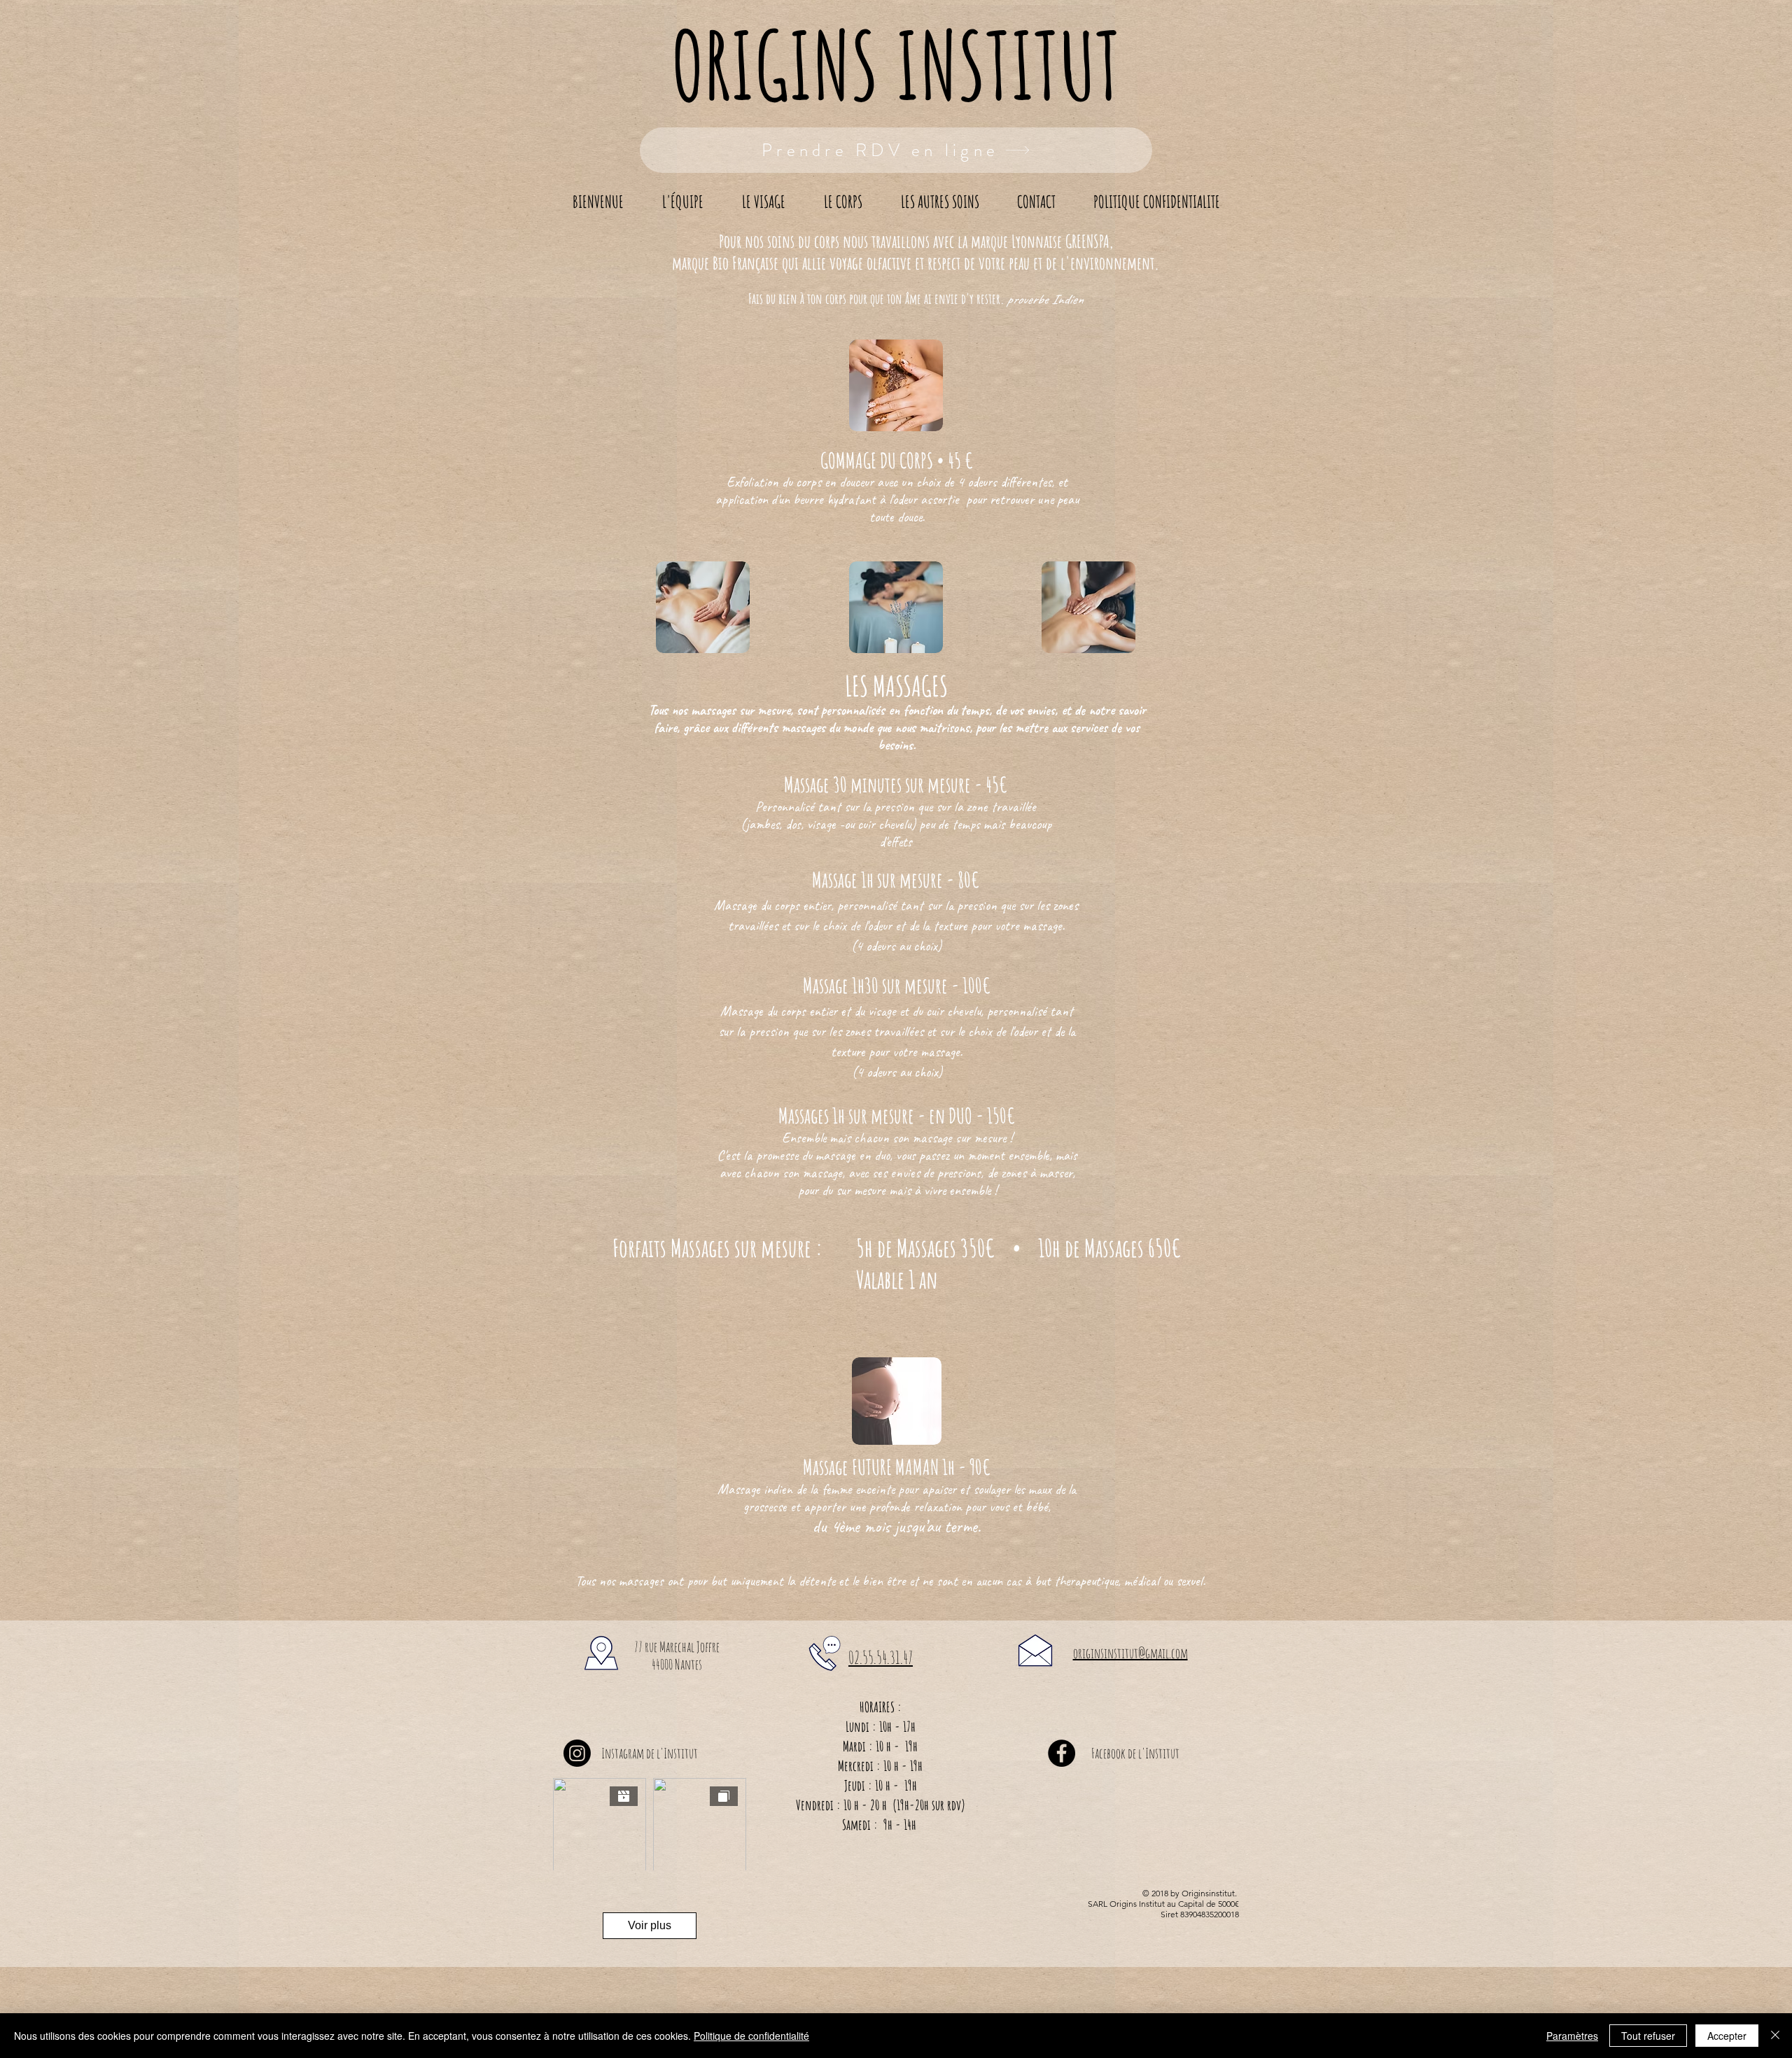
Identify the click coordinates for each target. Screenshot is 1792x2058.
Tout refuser (1648, 2036)
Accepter (1727, 2036)
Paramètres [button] (1572, 2036)
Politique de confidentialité (751, 2036)
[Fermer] (1775, 2036)
